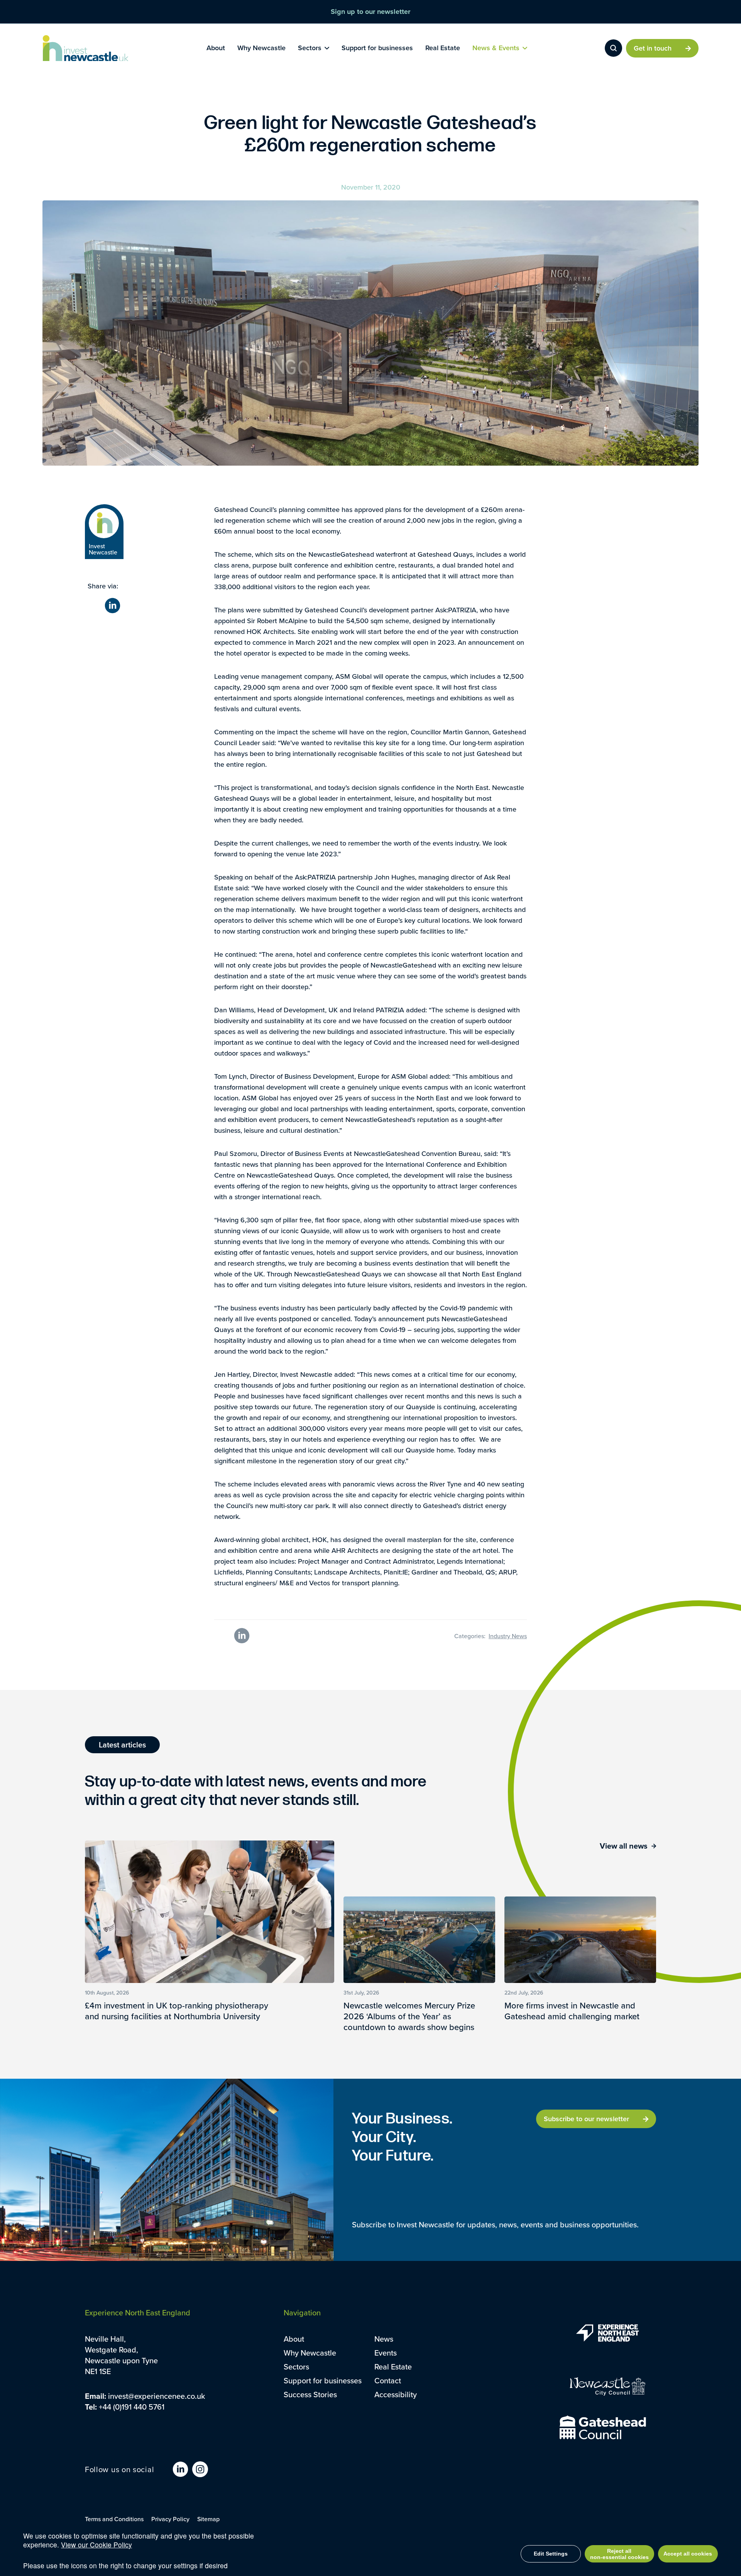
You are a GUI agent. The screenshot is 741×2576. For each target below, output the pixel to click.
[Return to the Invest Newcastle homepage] (86, 48)
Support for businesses (323, 2380)
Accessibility (396, 2394)
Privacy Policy (170, 2519)
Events (386, 2353)
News (384, 2339)
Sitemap (208, 2519)
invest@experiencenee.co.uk (156, 2396)
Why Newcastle (310, 2353)
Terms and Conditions (114, 2519)
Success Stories (310, 2394)
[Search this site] (613, 48)
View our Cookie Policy (96, 2545)
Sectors (296, 2367)
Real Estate (393, 2367)
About (294, 2339)
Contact (388, 2380)
